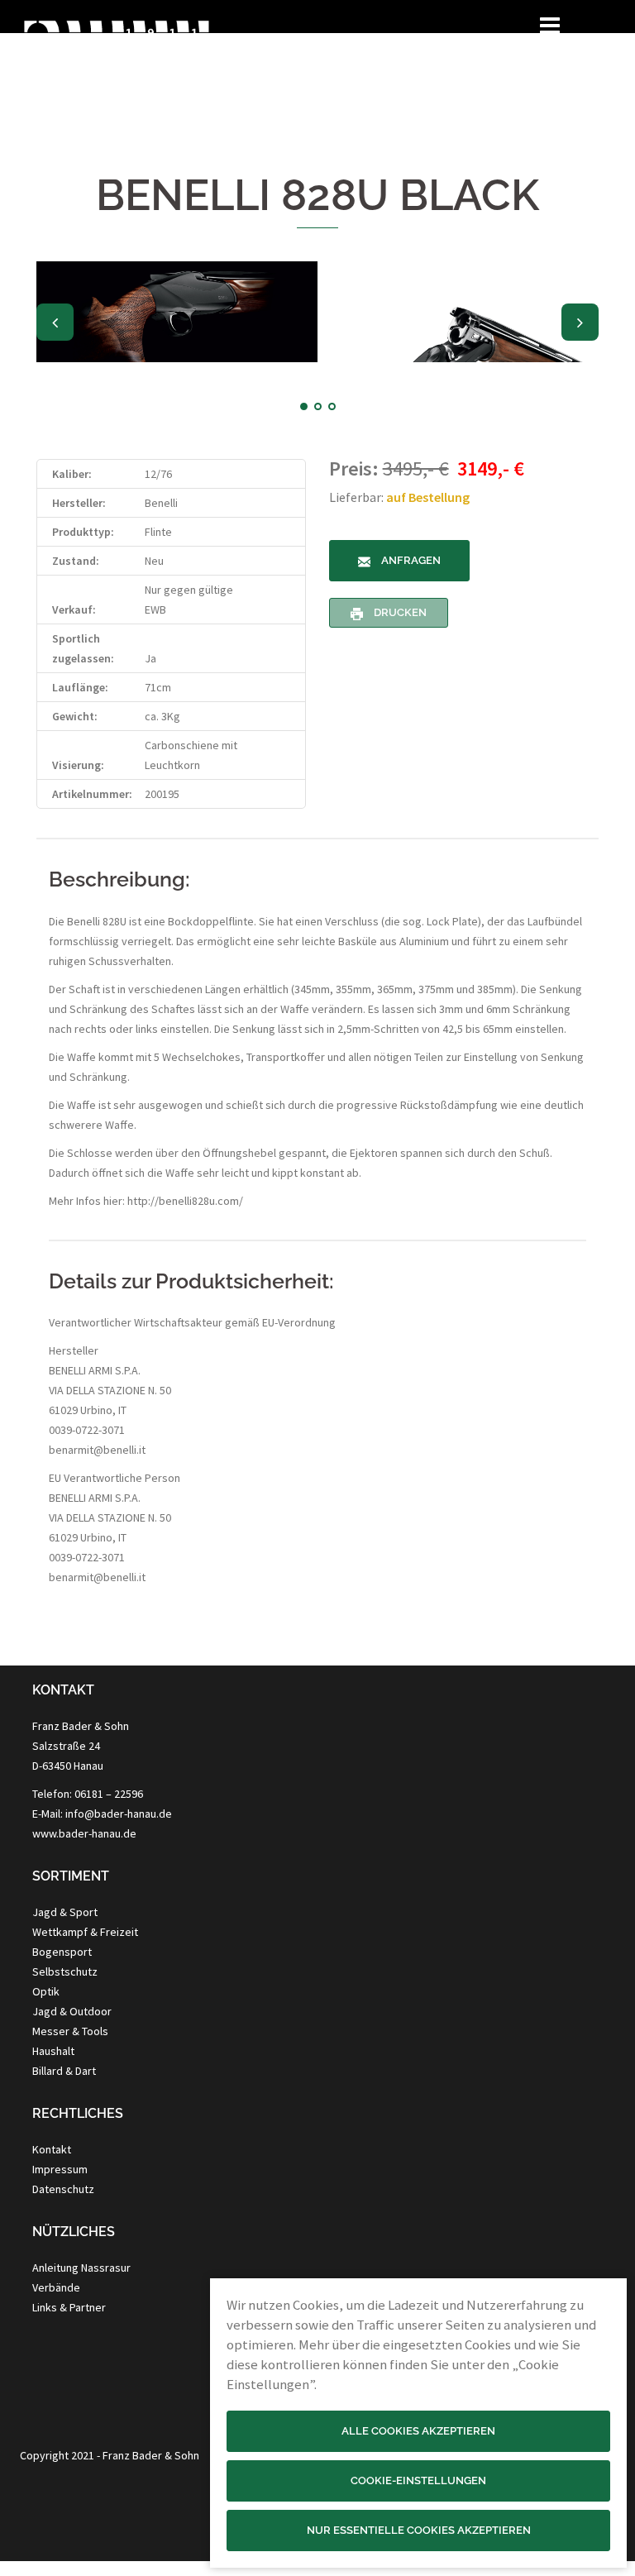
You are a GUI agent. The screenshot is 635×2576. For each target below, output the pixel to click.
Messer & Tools (70, 2031)
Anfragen (410, 560)
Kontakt (52, 2149)
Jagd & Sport (65, 1912)
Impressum (60, 2169)
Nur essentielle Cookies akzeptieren (419, 2530)
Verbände (56, 2287)
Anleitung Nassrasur (81, 2268)
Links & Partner (69, 2307)
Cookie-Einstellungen (418, 2480)
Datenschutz (63, 2189)
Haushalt (53, 2051)
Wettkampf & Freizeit (85, 1932)
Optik (46, 1991)
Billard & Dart (64, 2071)
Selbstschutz (65, 1971)
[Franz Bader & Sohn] (116, 63)
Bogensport (62, 1952)
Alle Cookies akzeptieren (418, 2431)
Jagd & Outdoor (72, 2011)
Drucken (399, 612)
